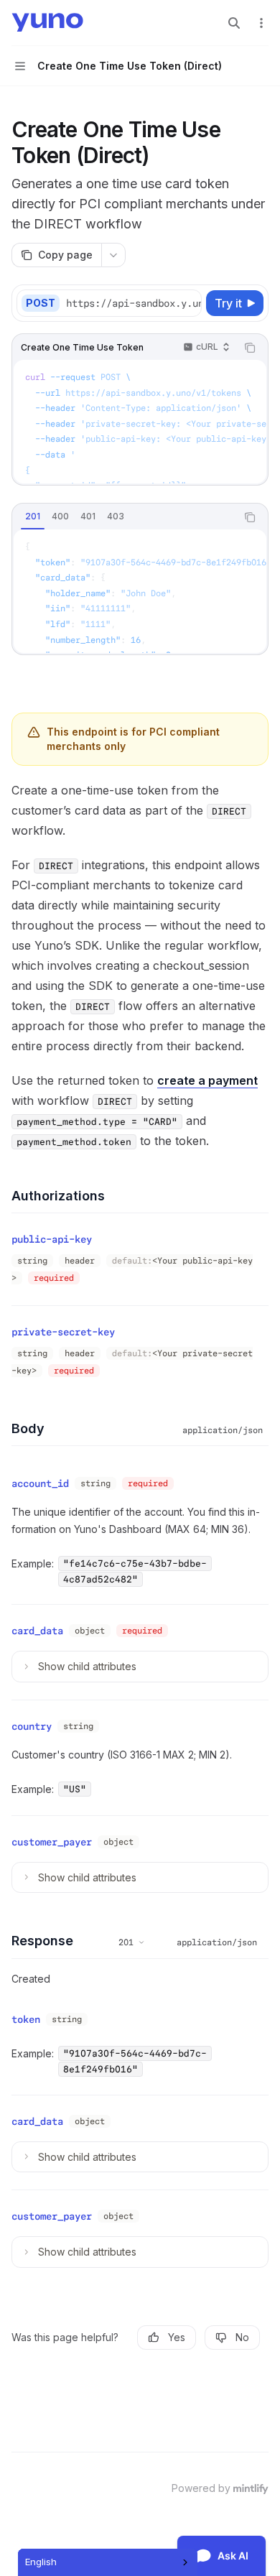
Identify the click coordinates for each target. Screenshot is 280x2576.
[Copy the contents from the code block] (250, 348)
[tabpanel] (140, 591)
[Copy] (188, 303)
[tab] (33, 516)
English (41, 2562)
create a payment (207, 1080)
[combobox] (108, 2562)
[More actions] (261, 23)
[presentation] (133, 303)
